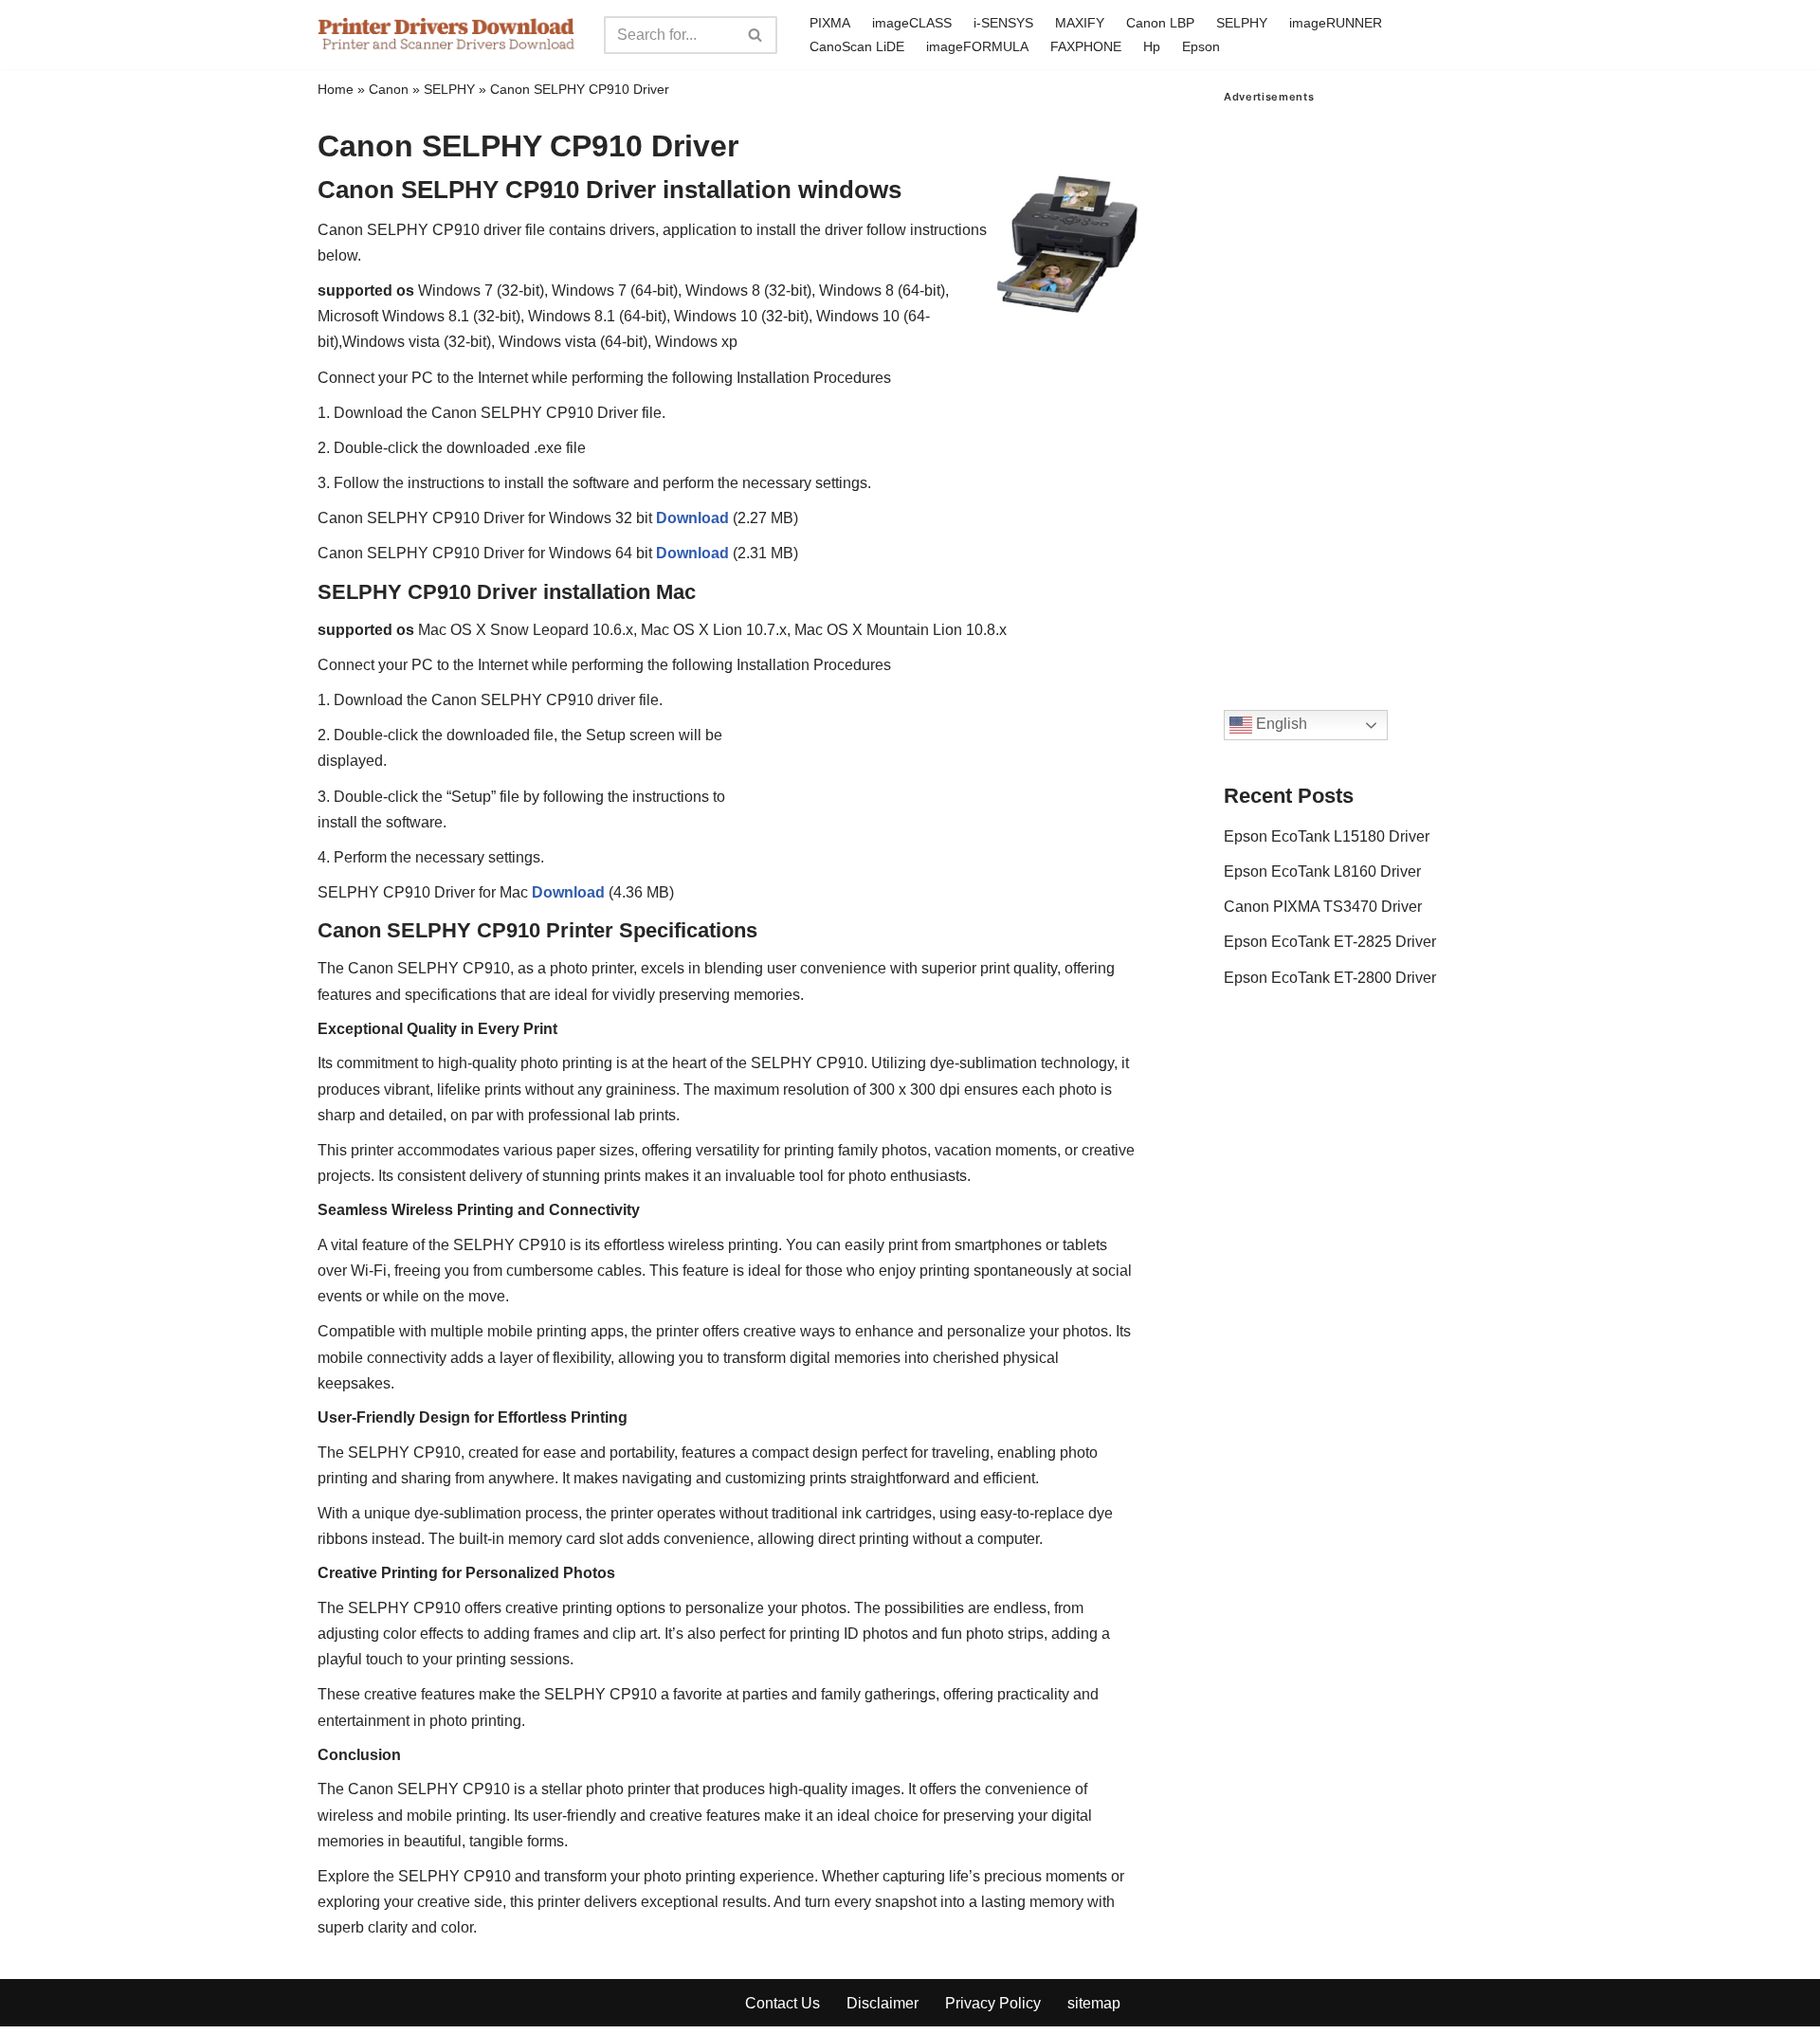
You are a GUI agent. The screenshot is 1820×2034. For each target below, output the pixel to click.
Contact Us (783, 2003)
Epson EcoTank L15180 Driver (1327, 836)
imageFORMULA (977, 46)
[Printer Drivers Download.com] (446, 35)
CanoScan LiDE (857, 46)
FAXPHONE (1086, 46)
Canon (389, 89)
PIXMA (830, 23)
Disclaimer (883, 2003)
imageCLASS (912, 23)
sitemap (1094, 2003)
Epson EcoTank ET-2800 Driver (1330, 978)
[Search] (756, 35)
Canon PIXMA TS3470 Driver (1323, 907)
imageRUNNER (1336, 23)
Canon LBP (1160, 23)
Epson (1201, 46)
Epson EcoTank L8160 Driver (1322, 872)
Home (336, 89)
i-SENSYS (1003, 23)
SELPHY (1242, 23)
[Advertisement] (1363, 388)
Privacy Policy (993, 2003)
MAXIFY (1080, 23)
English (1280, 725)
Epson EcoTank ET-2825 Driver (1330, 942)
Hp (1152, 46)
